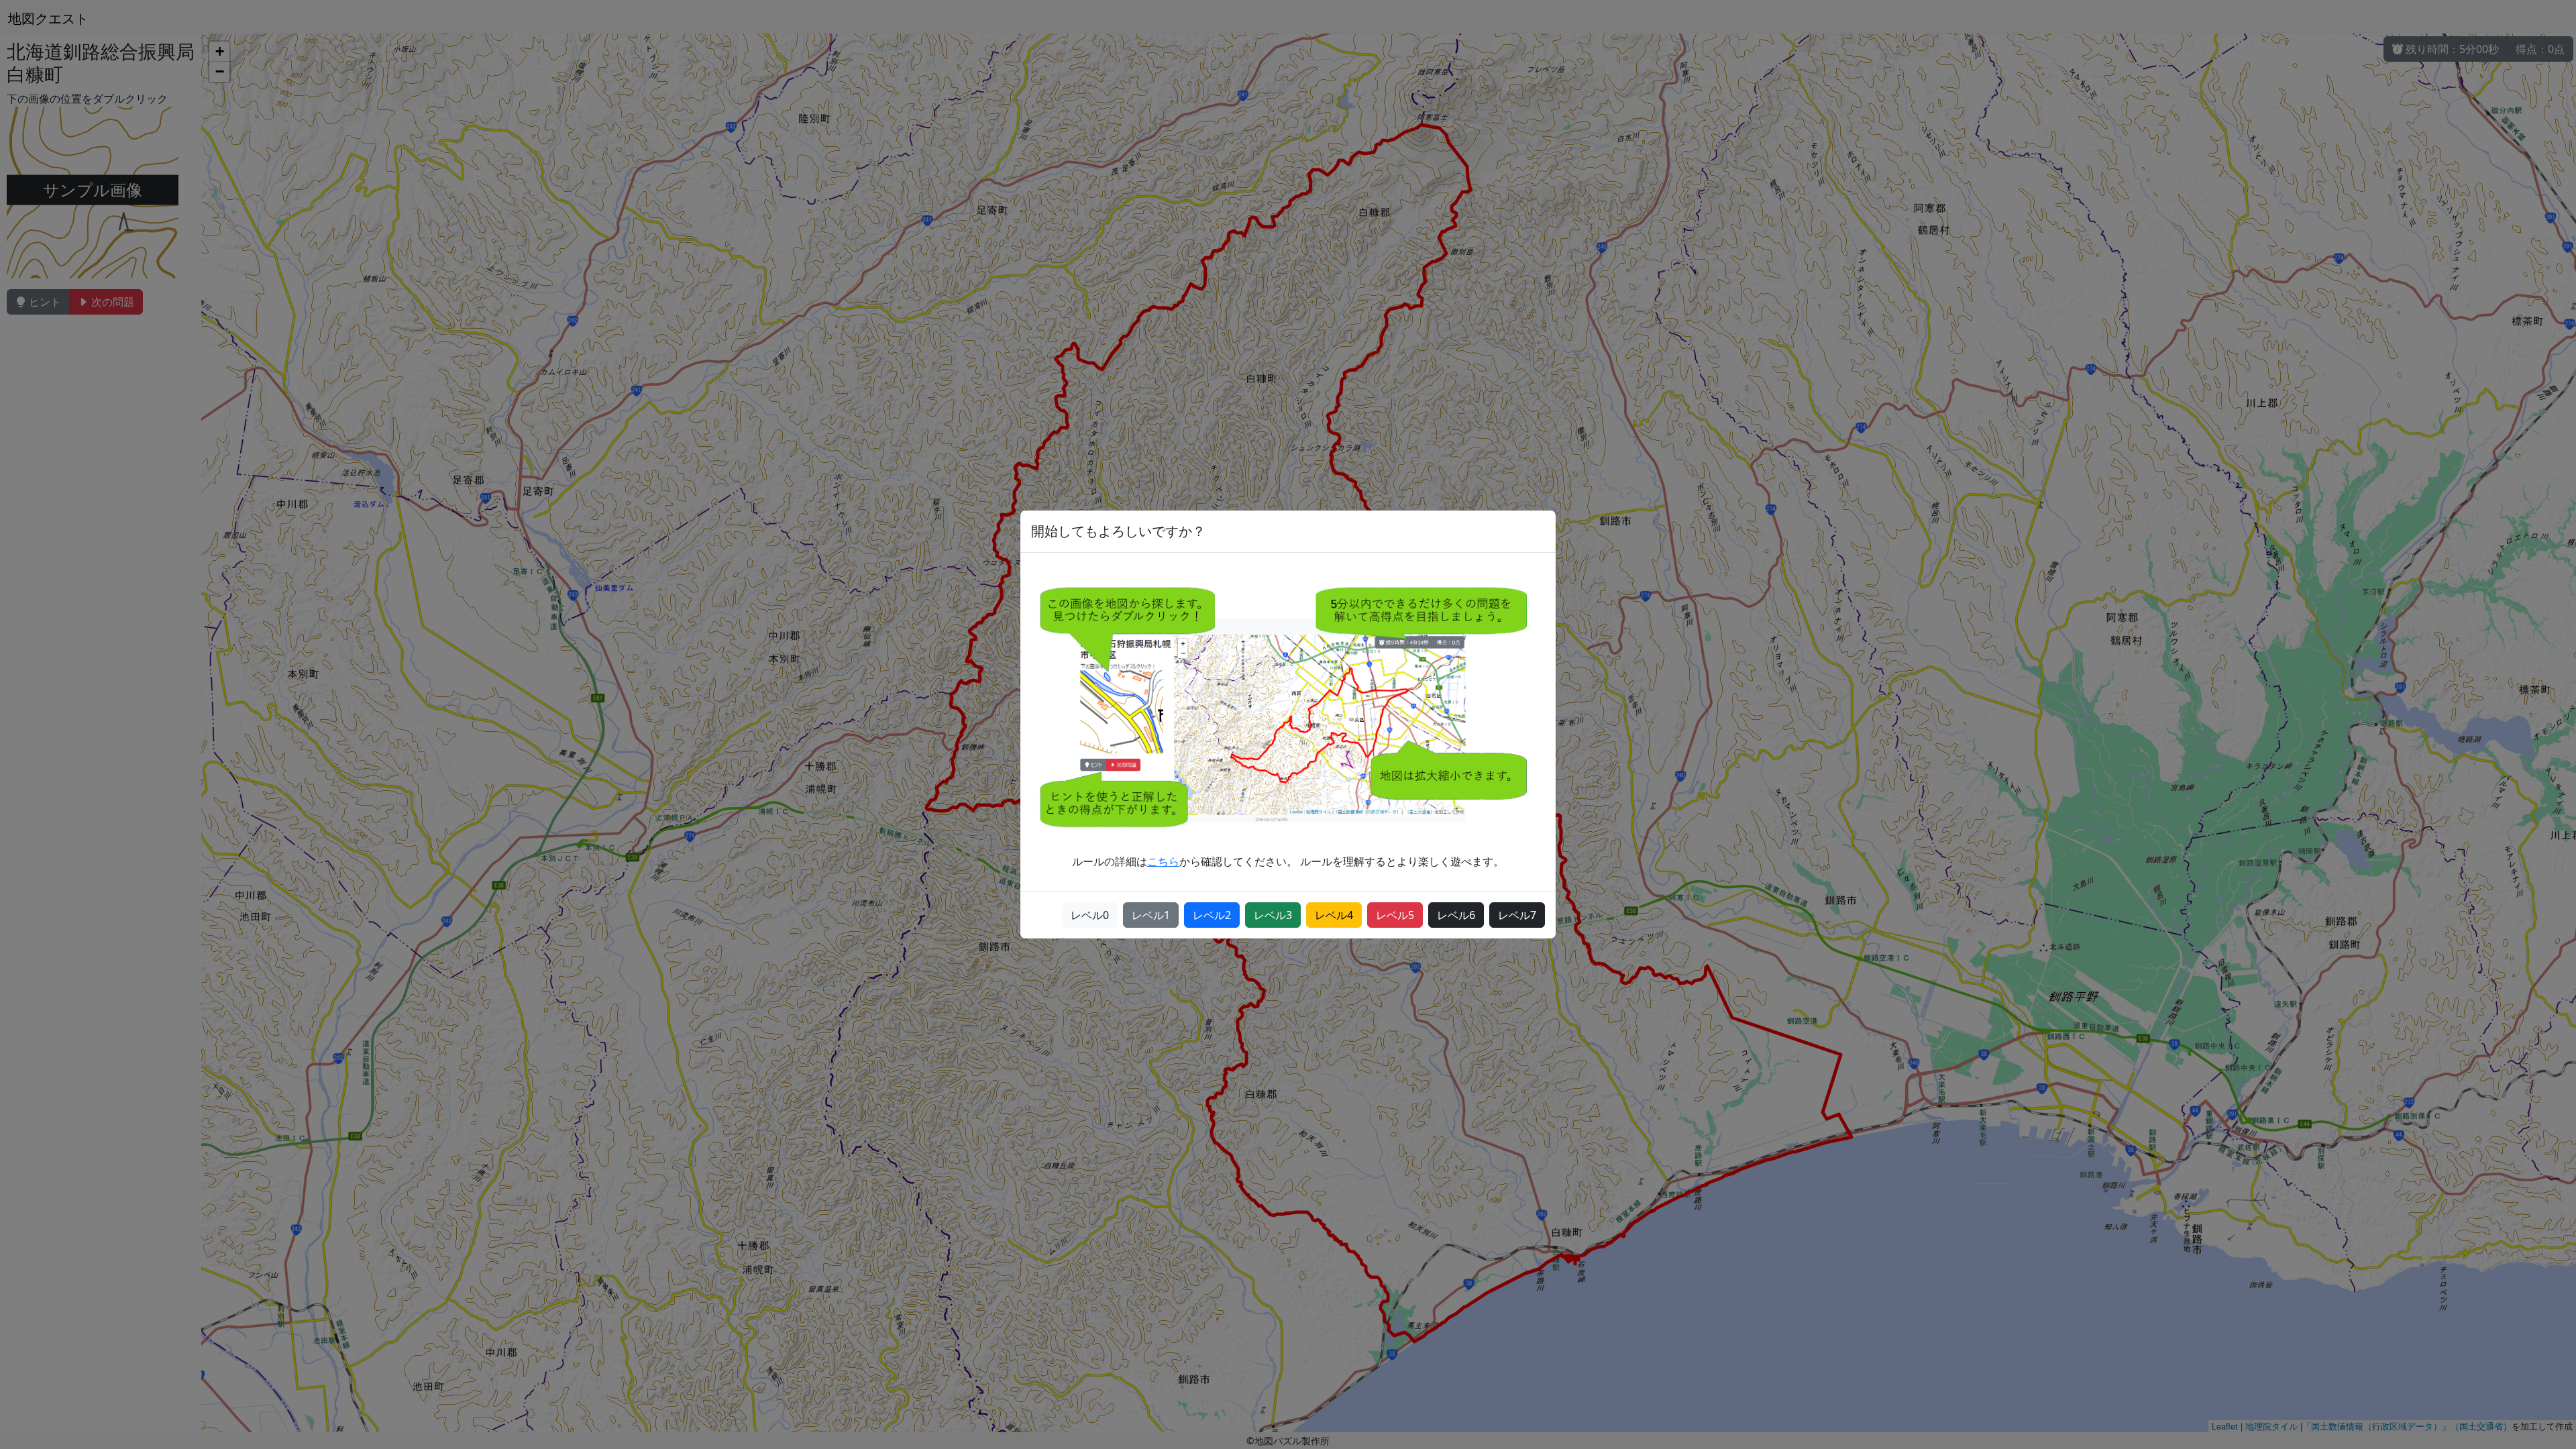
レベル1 (1151, 915)
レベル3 (1273, 915)
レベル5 (1395, 915)
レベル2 (1212, 915)
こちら (1163, 861)
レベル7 (1517, 915)
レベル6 (1456, 915)
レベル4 (1334, 915)
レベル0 (1090, 915)
